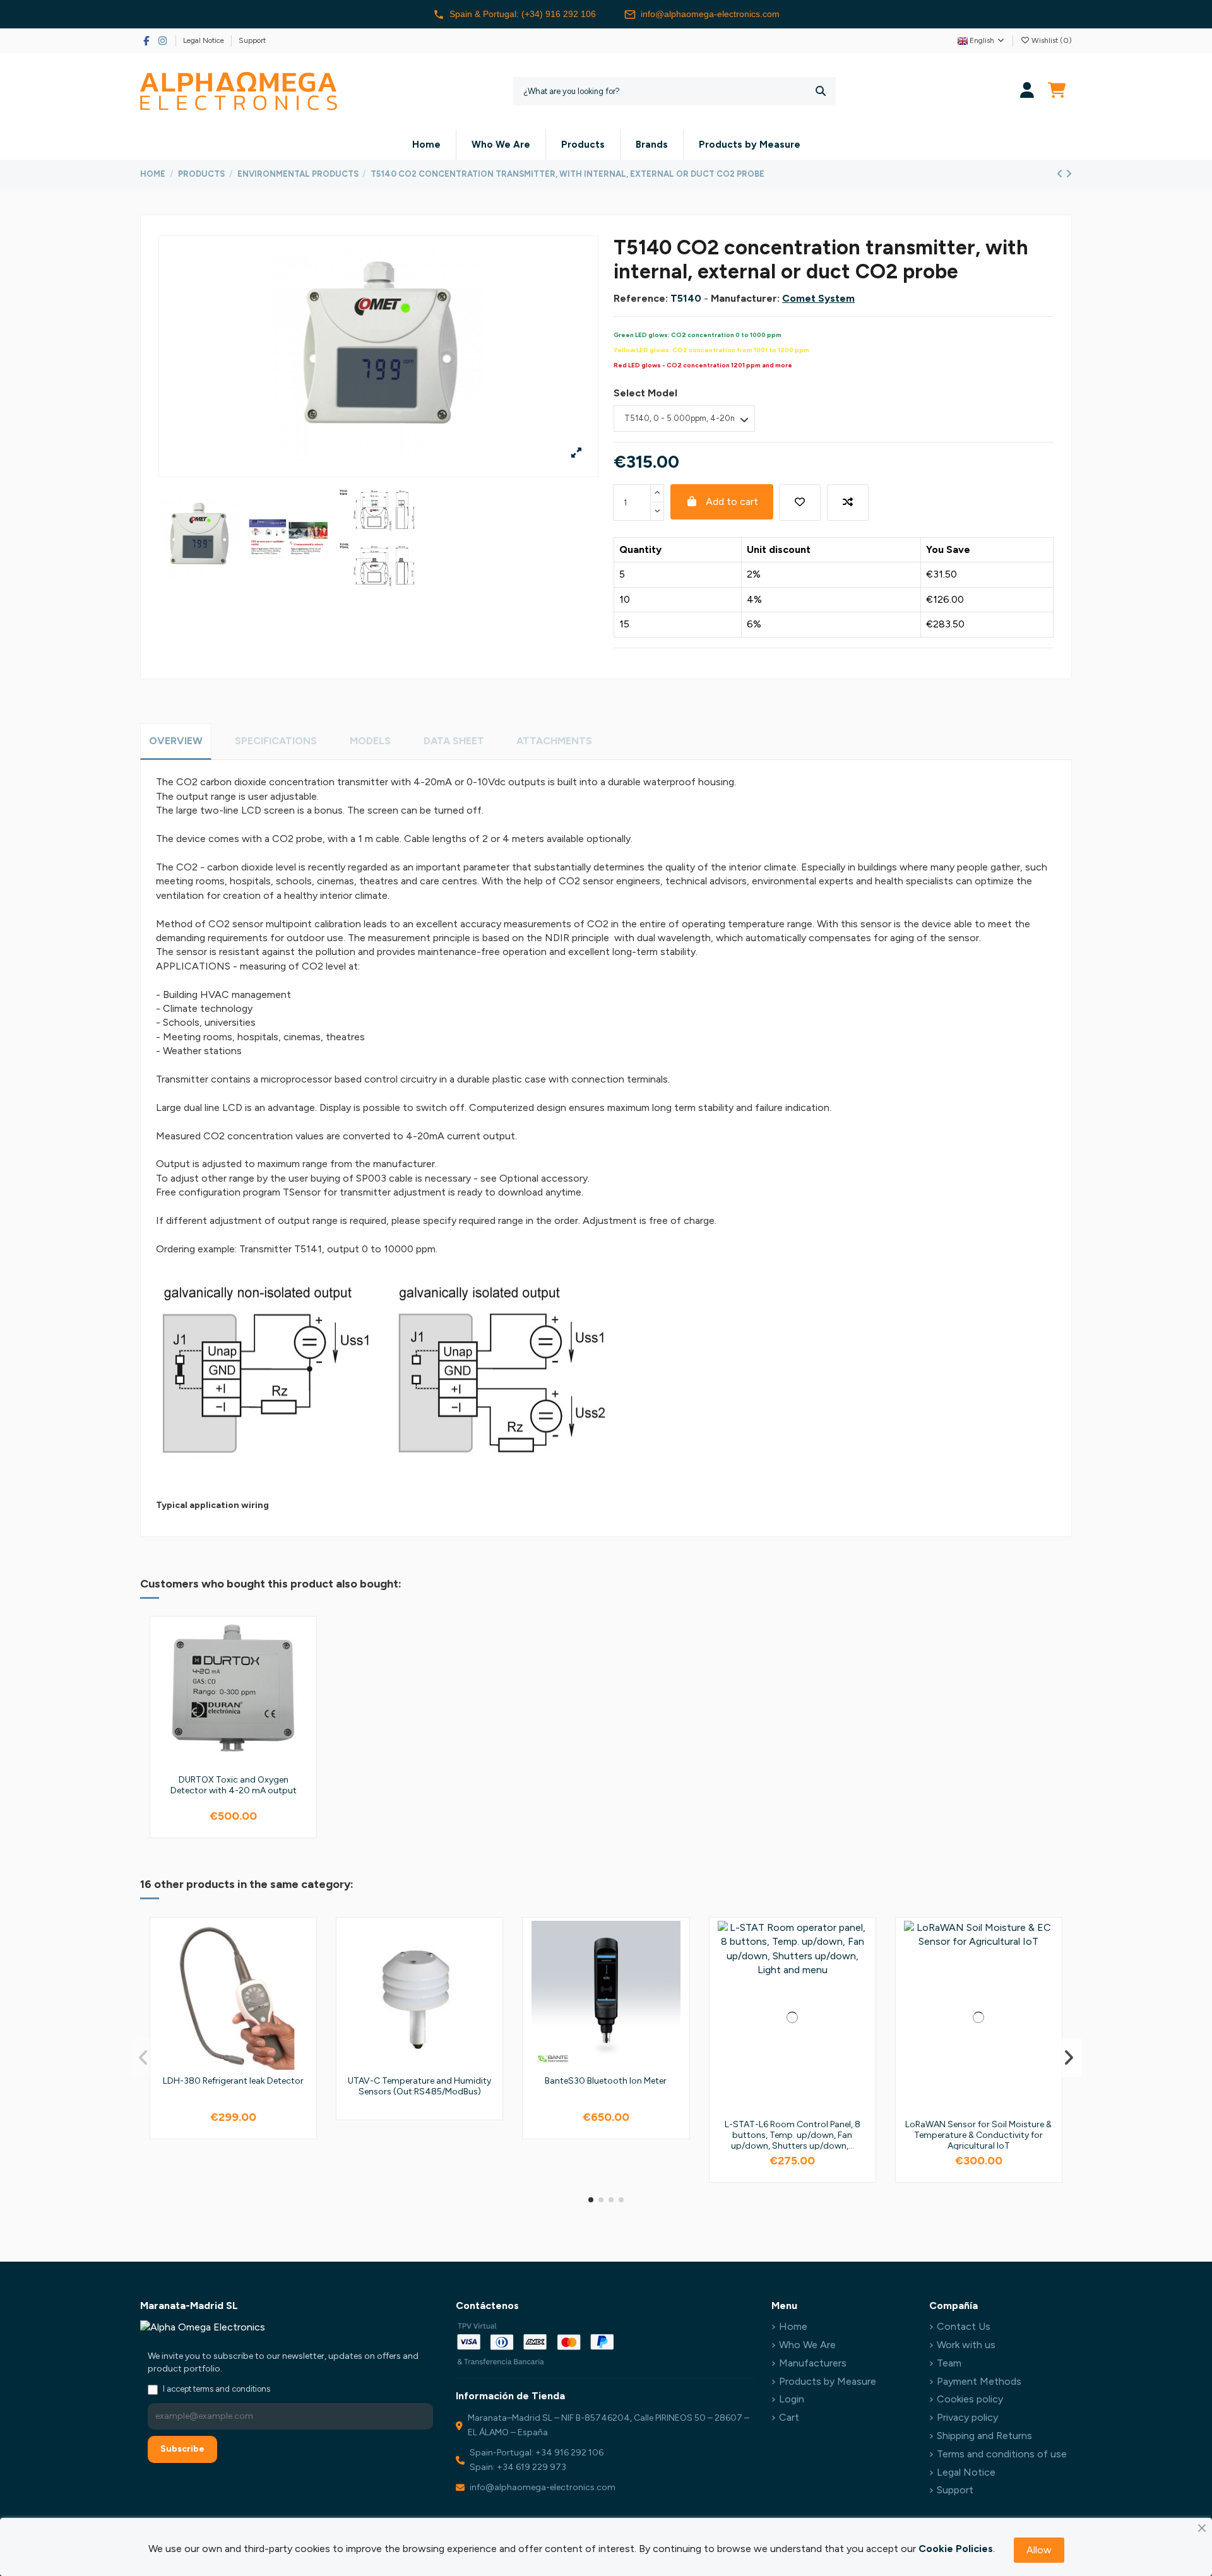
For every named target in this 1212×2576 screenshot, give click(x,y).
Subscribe (182, 2449)
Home (793, 2326)
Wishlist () (1051, 40)
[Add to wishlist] (800, 502)
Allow (1039, 2550)
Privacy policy (967, 2417)
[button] (591, 2200)
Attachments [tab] (554, 741)
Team (949, 2363)
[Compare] (302, 1664)
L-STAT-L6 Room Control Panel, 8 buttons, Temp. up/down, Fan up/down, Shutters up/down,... (793, 2135)
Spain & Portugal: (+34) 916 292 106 (523, 14)
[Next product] (1069, 174)
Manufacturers (813, 2363)
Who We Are (807, 2345)
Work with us (966, 2345)
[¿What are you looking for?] (821, 91)
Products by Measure (828, 2381)
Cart (789, 2417)
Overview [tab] (176, 741)
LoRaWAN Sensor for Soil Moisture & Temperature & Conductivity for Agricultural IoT (978, 2135)
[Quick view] (302, 1687)
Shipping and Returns (984, 2436)
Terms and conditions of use (1002, 2454)
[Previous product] (1061, 174)
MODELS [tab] (370, 741)
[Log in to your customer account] (1027, 91)
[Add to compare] (848, 502)
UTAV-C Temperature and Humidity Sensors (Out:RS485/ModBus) (419, 2086)
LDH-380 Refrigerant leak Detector (233, 2081)
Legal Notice (205, 40)
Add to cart (732, 502)
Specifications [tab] (276, 741)
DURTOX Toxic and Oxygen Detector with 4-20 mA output (234, 1785)
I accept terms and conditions (217, 2389)
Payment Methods (979, 2381)
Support (252, 40)
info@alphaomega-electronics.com (710, 14)
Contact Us (964, 2326)
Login (792, 2399)
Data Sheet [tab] (454, 741)
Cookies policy (970, 2399)
